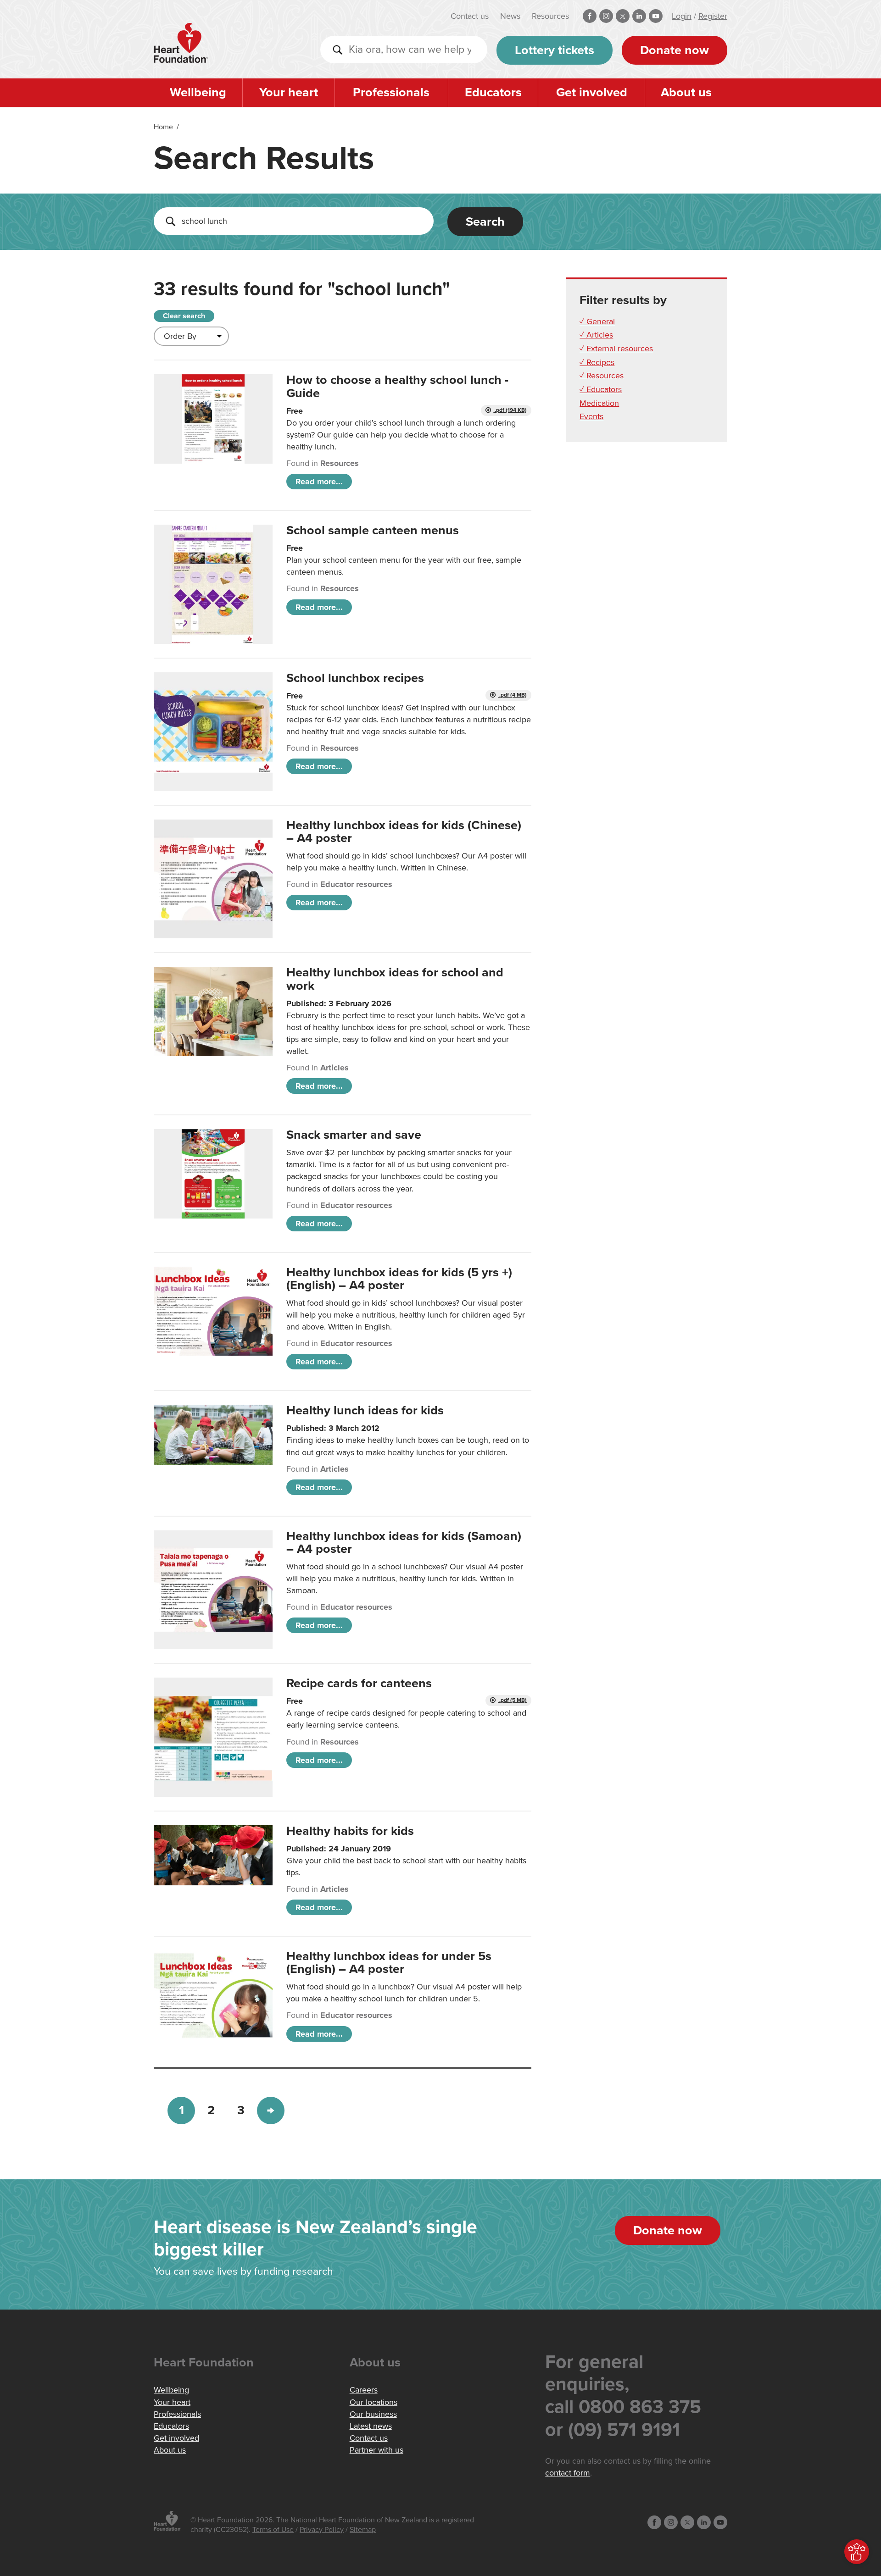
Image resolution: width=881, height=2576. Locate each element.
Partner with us (376, 2450)
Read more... (319, 482)
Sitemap (363, 2530)
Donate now (675, 50)
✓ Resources (602, 376)
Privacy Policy (322, 2530)
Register (713, 16)
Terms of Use (273, 2530)
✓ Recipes (597, 362)
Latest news (371, 2426)
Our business (373, 2414)
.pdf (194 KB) (510, 410)
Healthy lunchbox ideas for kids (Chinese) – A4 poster (404, 832)
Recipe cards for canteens (359, 1683)
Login (682, 16)
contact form (568, 2473)
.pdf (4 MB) (512, 695)
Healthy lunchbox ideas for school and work (395, 979)
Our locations (374, 2402)
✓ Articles (596, 335)
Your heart (289, 92)
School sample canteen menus (373, 530)
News (510, 16)
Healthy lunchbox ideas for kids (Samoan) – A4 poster (404, 1543)
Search (485, 222)
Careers (364, 2390)
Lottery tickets (555, 50)
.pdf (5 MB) (512, 1700)
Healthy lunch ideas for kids (365, 1410)
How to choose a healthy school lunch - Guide (397, 386)
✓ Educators (601, 389)
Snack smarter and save (354, 1135)
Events (591, 416)
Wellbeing (198, 92)
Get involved (592, 92)
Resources (550, 16)
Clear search (184, 316)
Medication (599, 403)
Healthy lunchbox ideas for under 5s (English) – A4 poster (389, 1963)
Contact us (470, 16)
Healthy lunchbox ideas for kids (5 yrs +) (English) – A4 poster (399, 1279)
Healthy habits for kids (350, 1831)
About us (686, 92)
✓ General (597, 321)
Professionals (391, 92)
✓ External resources (616, 349)
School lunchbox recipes (355, 678)
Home (163, 127)
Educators (493, 92)
